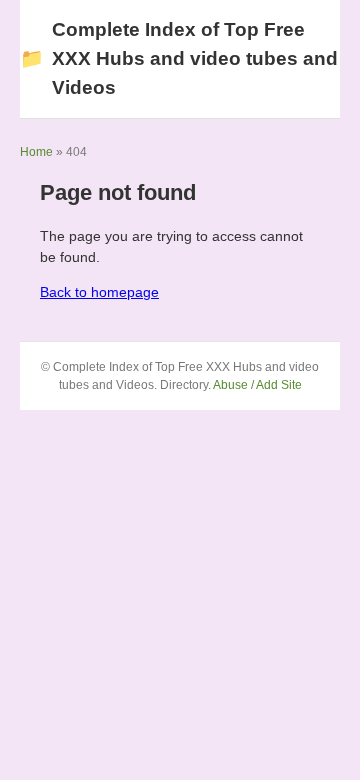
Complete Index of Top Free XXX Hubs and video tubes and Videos (179, 58)
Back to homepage (99, 292)
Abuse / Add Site (257, 385)
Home (36, 152)
